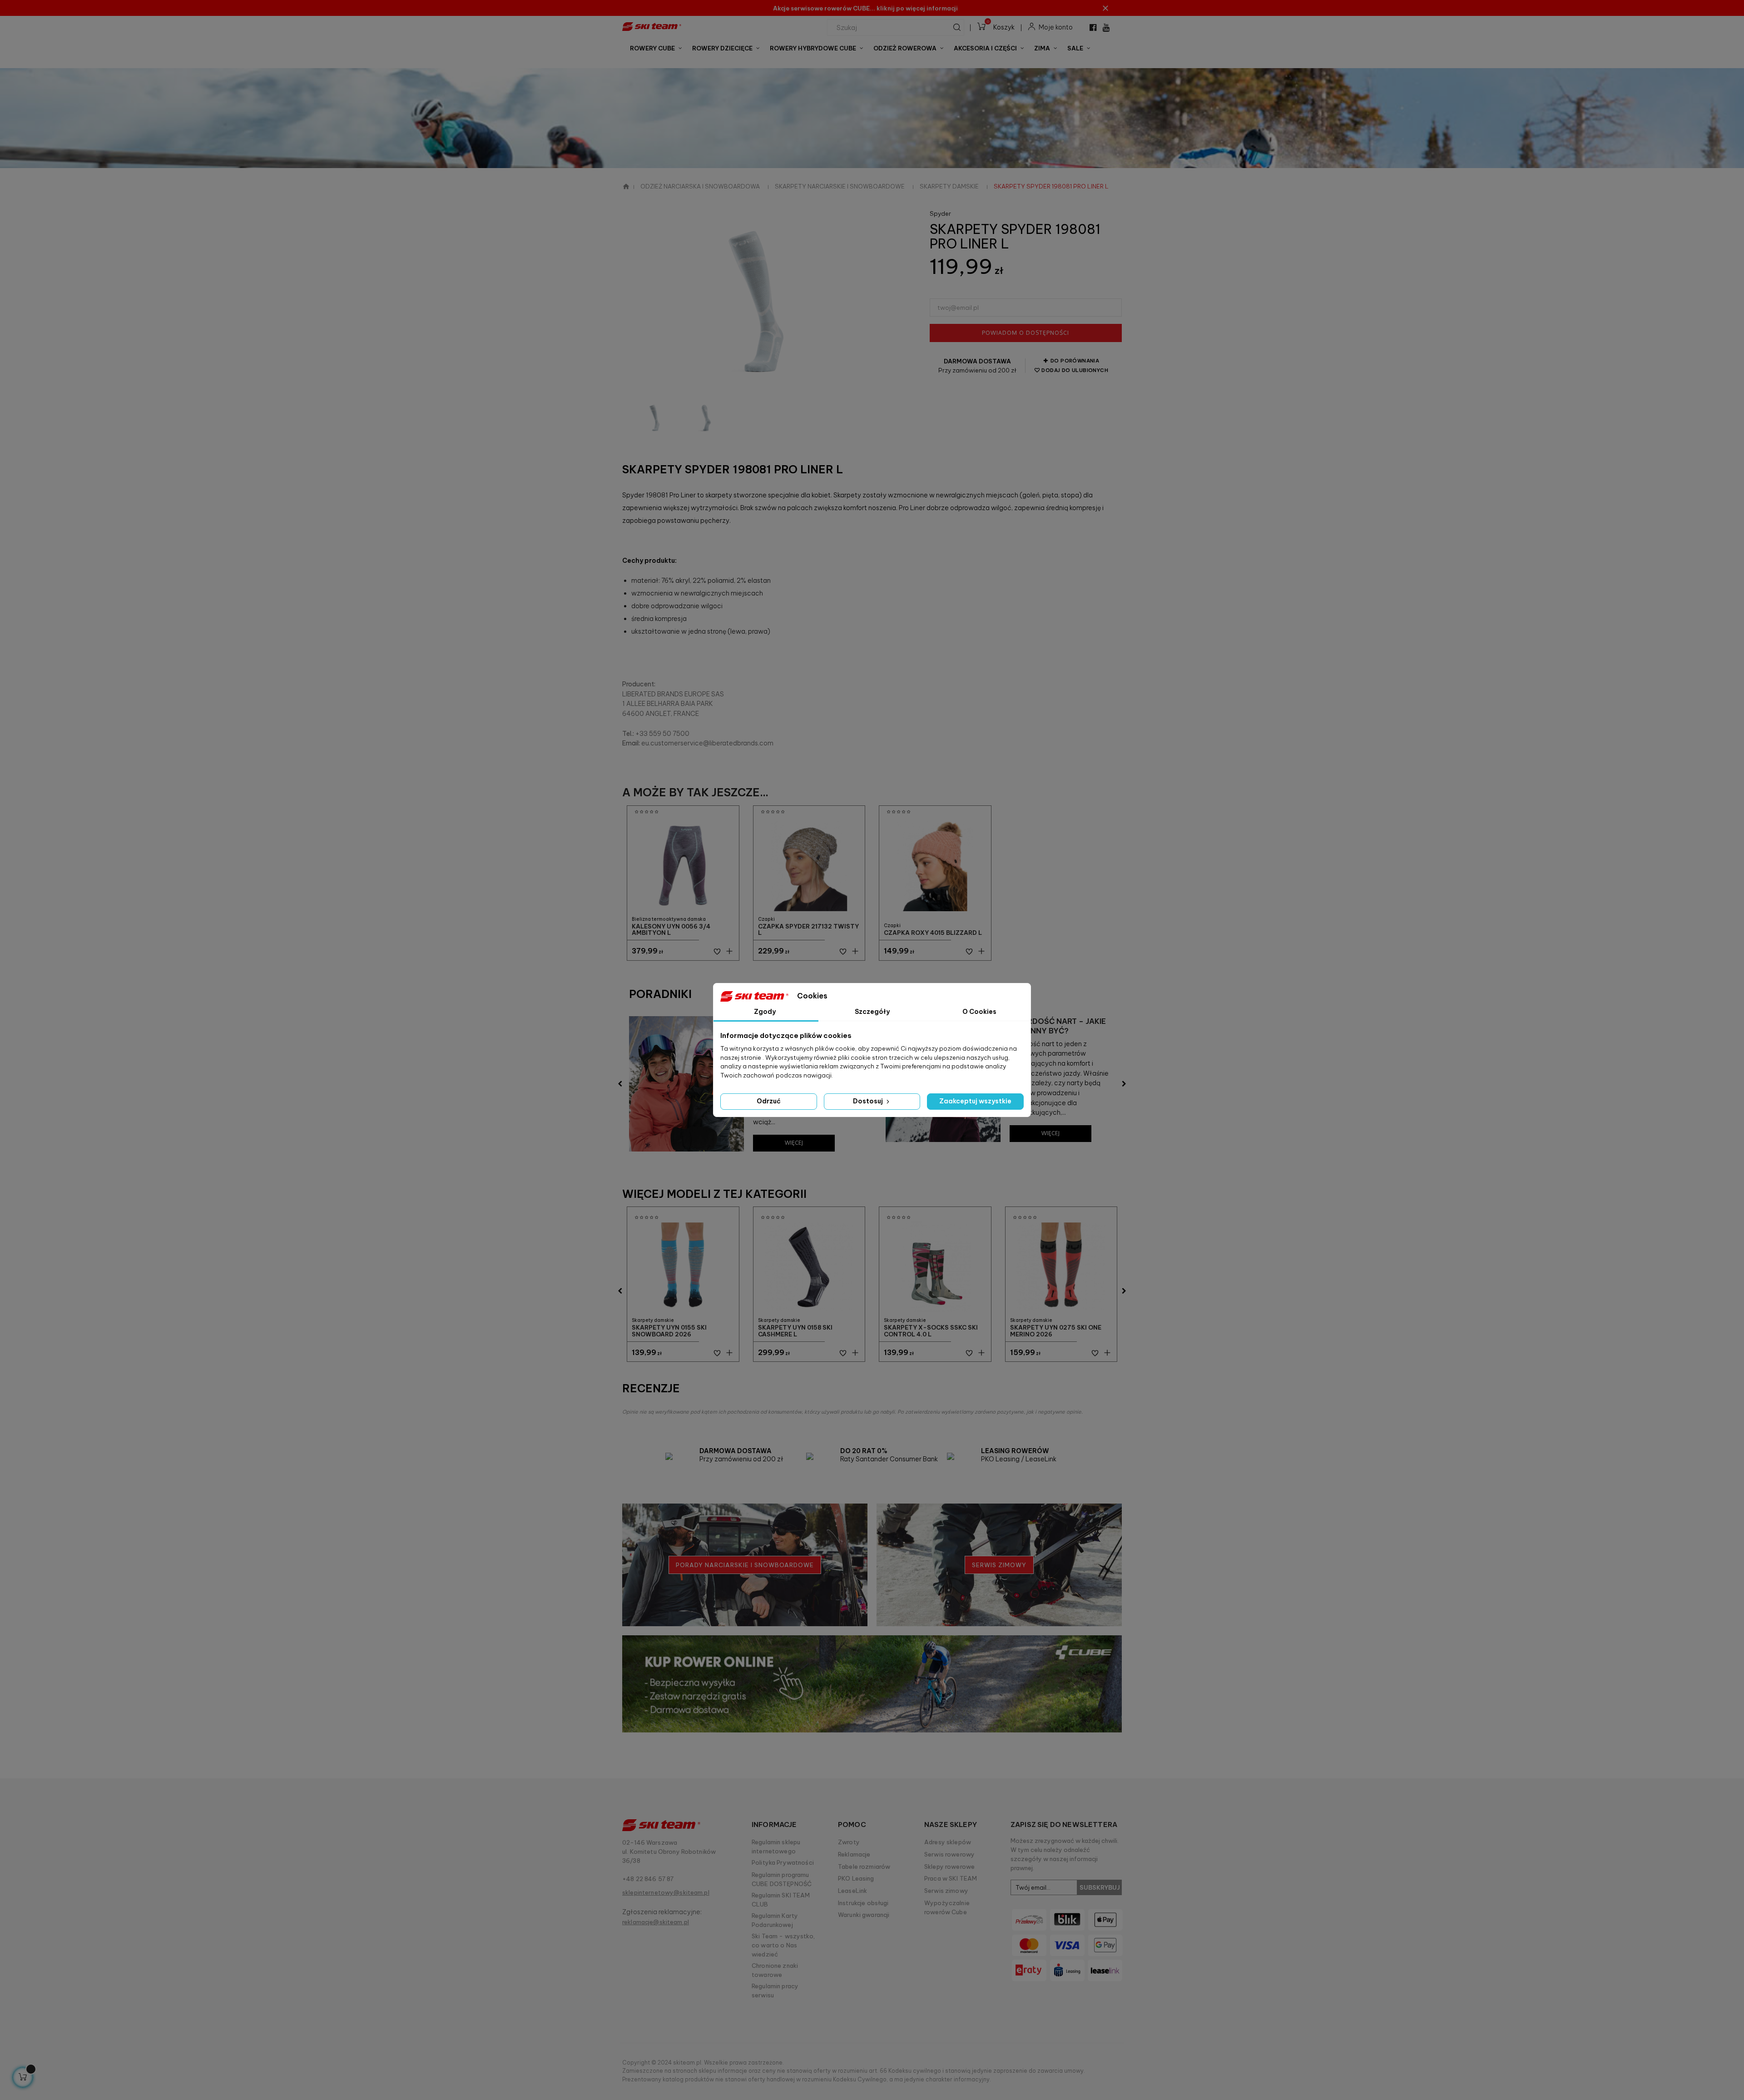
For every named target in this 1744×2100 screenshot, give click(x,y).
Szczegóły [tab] (872, 1012)
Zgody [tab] (765, 1012)
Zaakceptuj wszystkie (975, 1101)
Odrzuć (769, 1101)
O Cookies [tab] (979, 1012)
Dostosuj (869, 1101)
